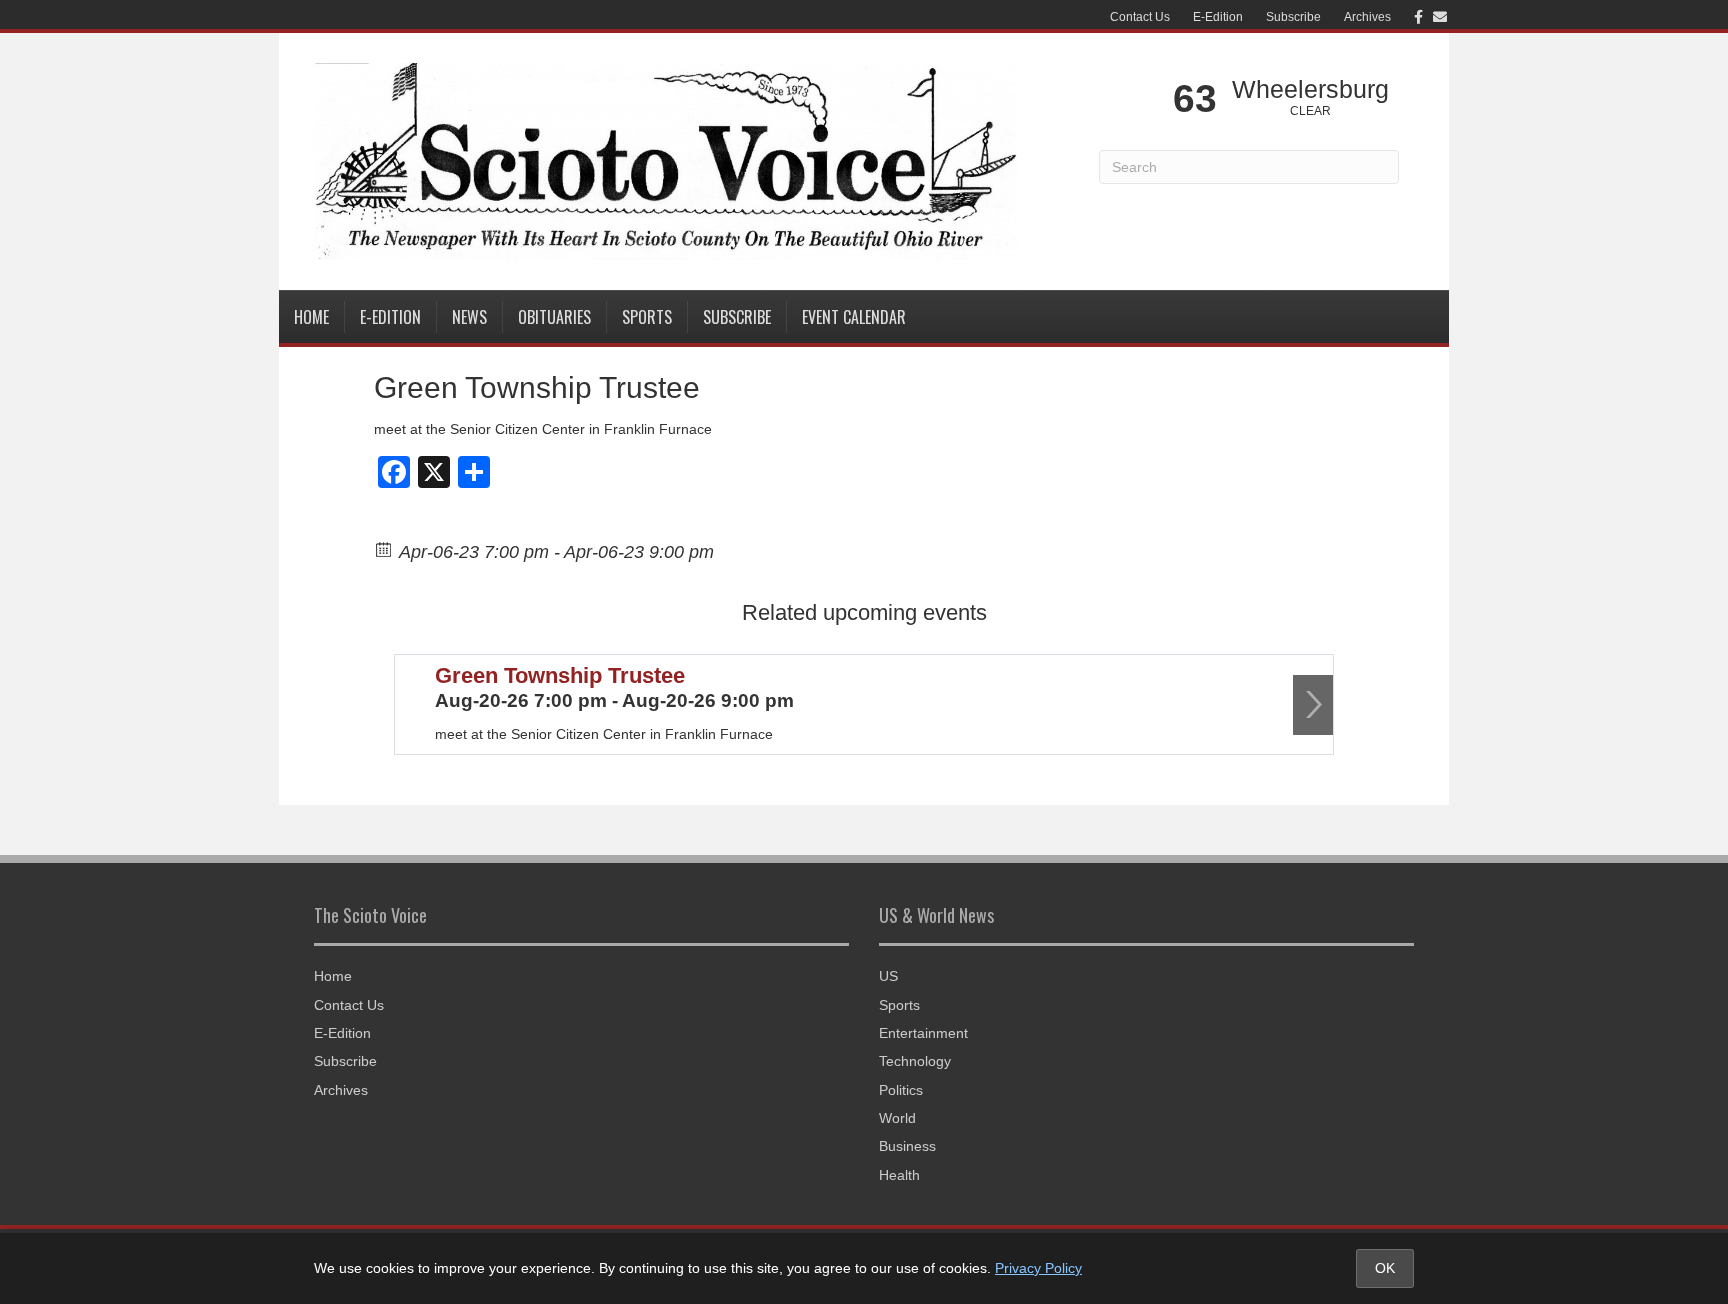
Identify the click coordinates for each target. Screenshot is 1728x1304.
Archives (1367, 17)
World (897, 1118)
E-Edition (1218, 17)
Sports (647, 317)
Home (311, 317)
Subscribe (1293, 17)
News (469, 317)
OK (1385, 1268)
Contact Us (1140, 17)
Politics (901, 1090)
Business (907, 1146)
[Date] (384, 548)
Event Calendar (854, 317)
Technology (915, 1061)
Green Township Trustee (560, 675)
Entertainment (923, 1033)
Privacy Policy (1038, 1268)
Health (899, 1175)
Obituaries (554, 317)
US (888, 976)
